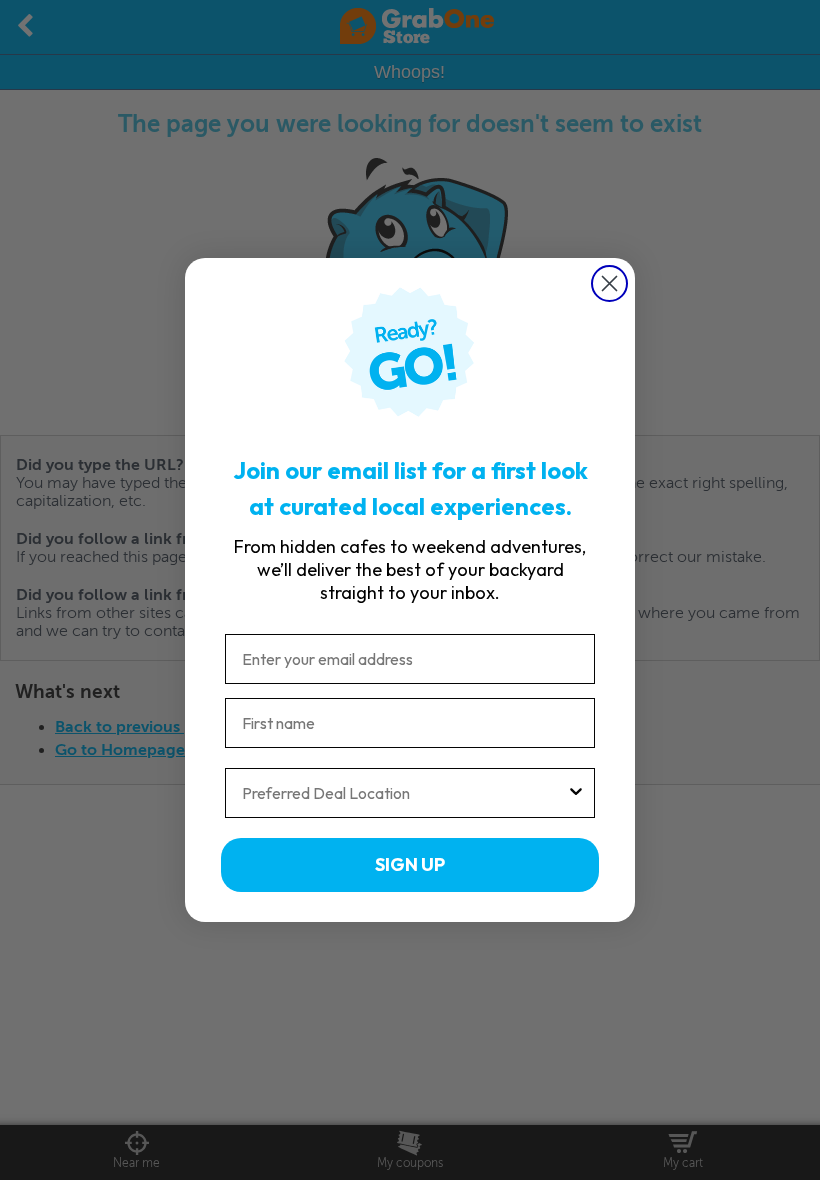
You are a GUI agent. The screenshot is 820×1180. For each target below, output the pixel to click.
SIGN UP (410, 864)
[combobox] (404, 793)
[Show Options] (576, 793)
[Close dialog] (609, 283)
